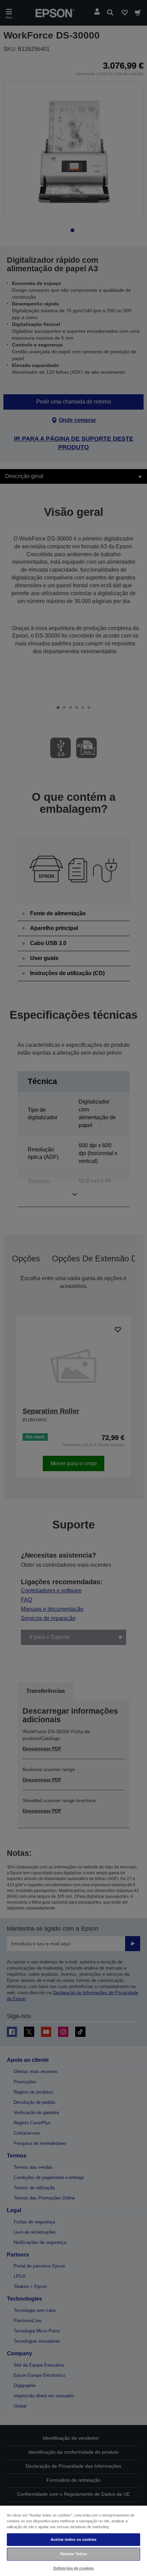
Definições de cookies (73, 2568)
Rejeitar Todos (73, 2554)
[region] (73, 2540)
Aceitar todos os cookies (73, 2539)
